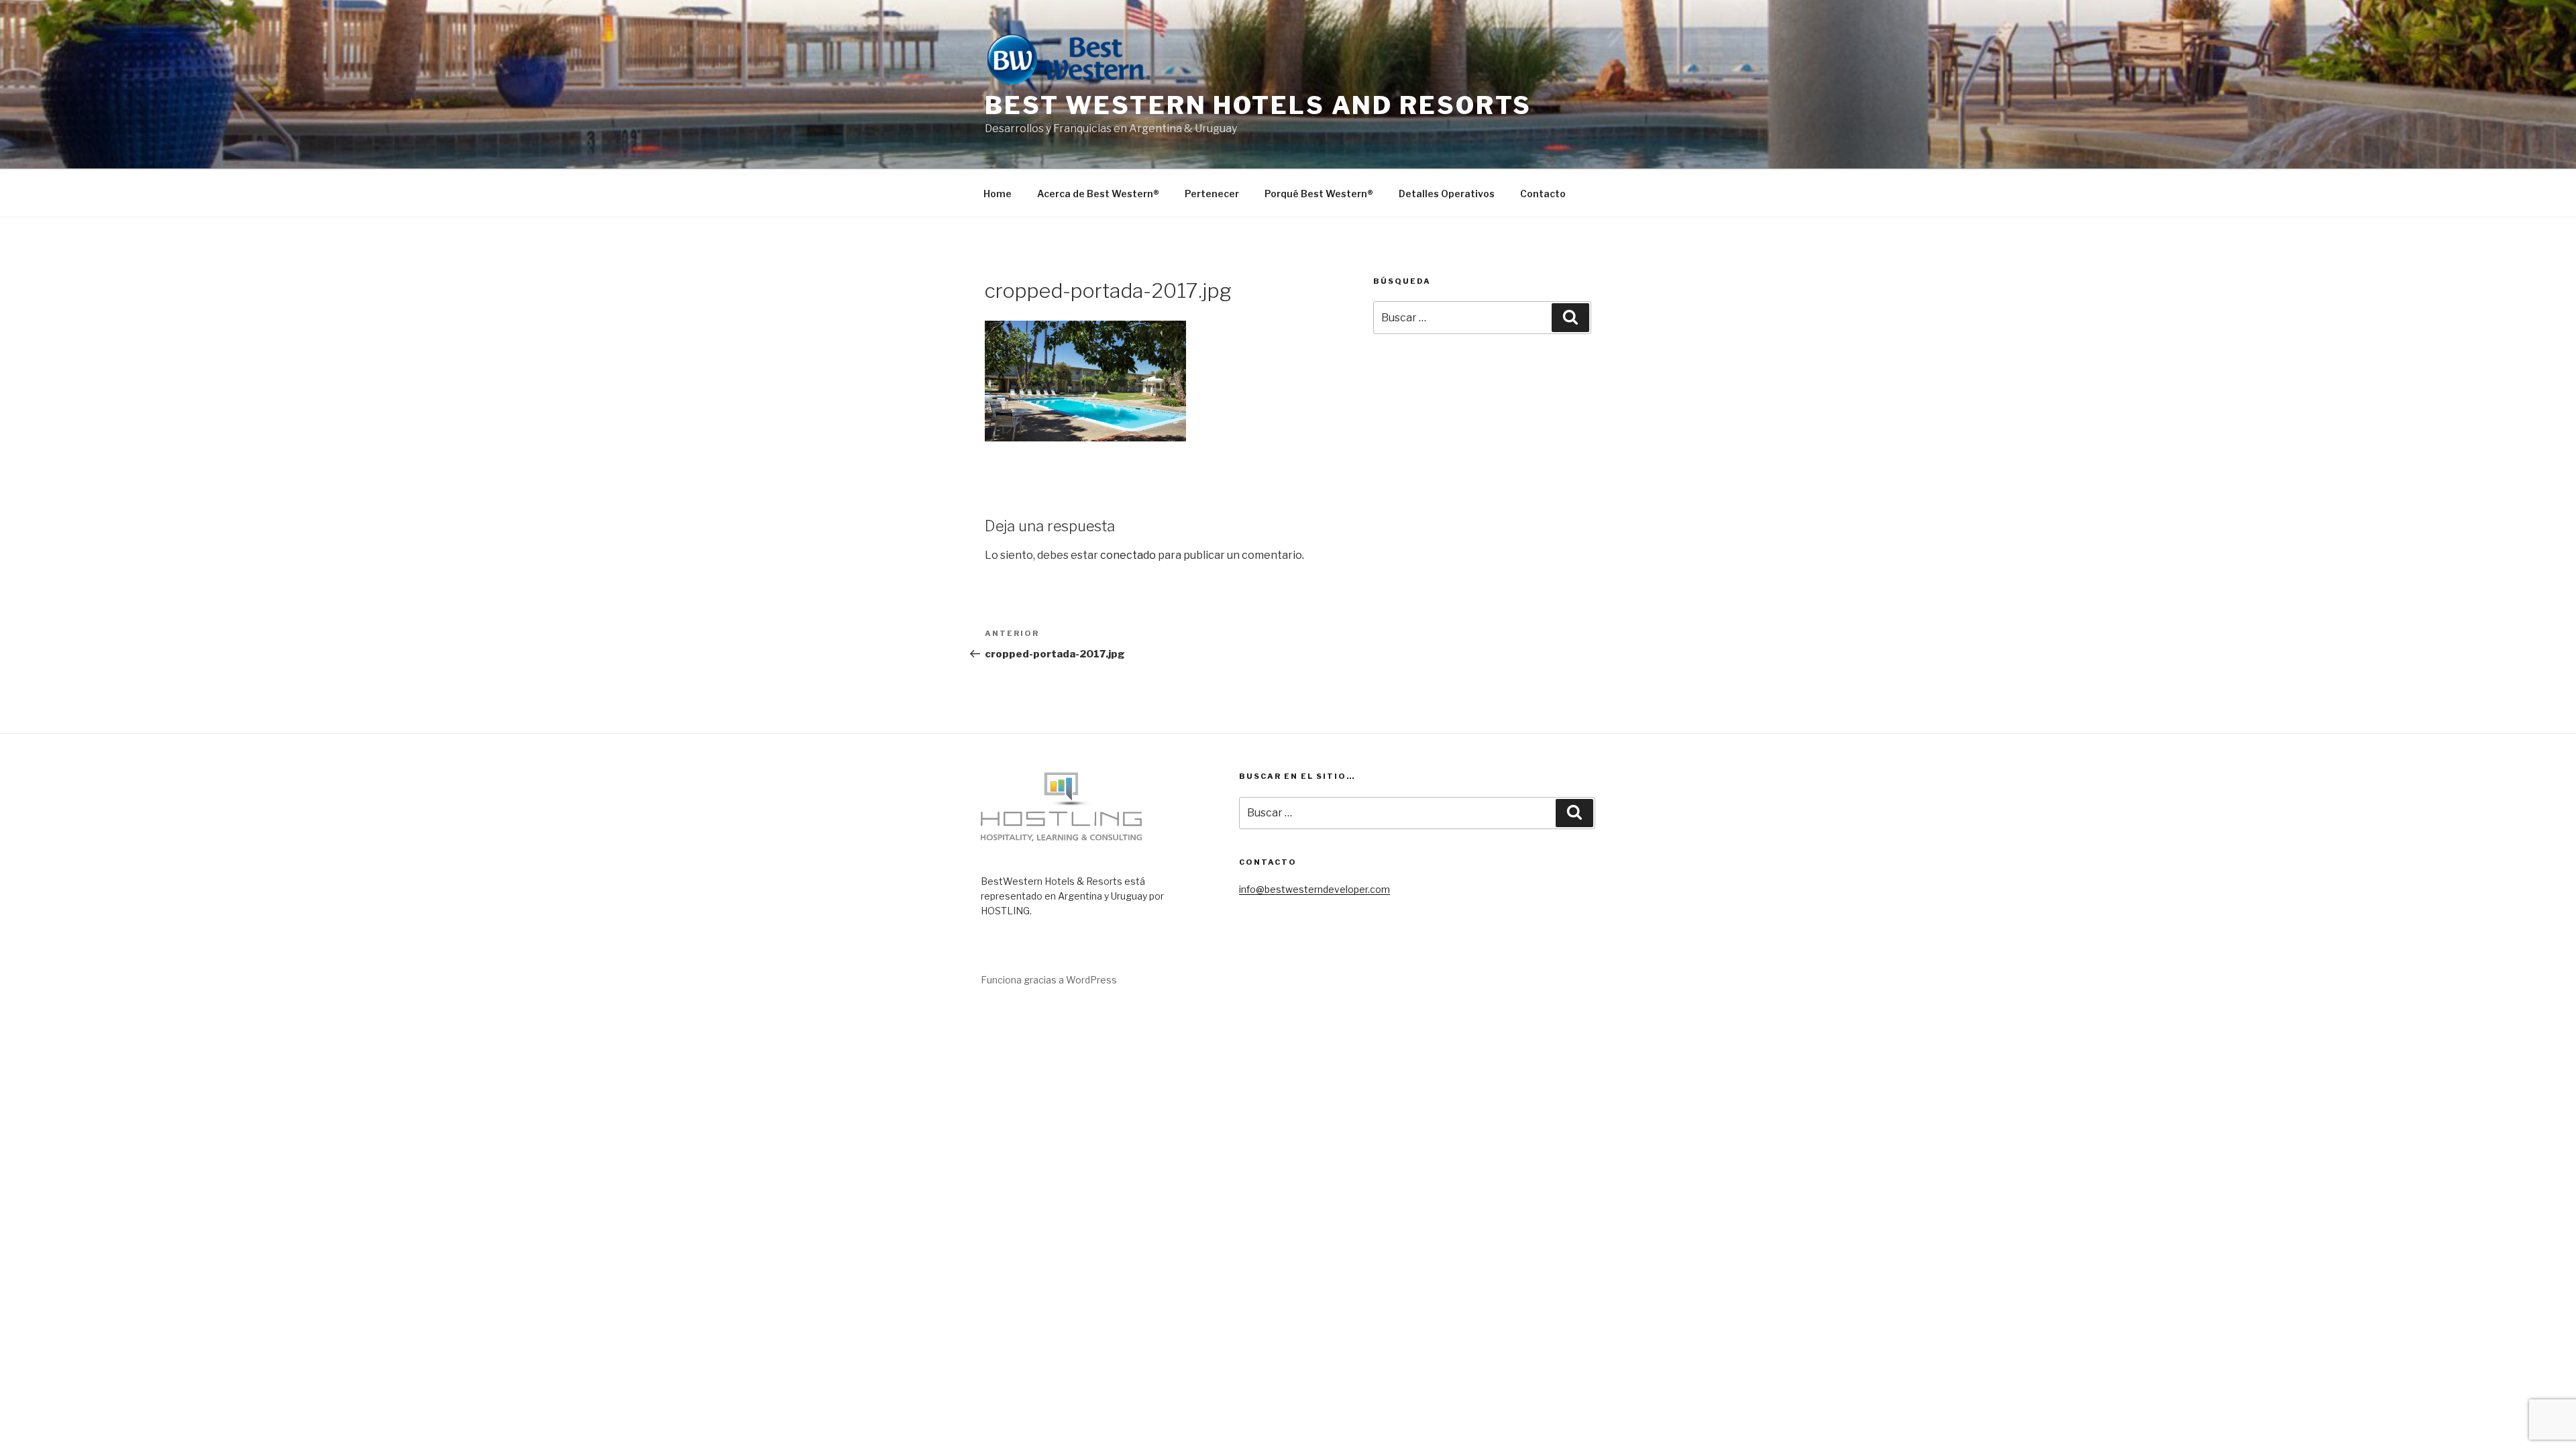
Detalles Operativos (1447, 194)
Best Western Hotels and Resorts (1258, 105)
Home (998, 194)
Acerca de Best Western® (1098, 194)
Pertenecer (1212, 194)
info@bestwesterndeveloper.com (1314, 889)
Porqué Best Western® (1319, 194)
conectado (1128, 555)
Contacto (1543, 194)
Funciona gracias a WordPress (1049, 980)
